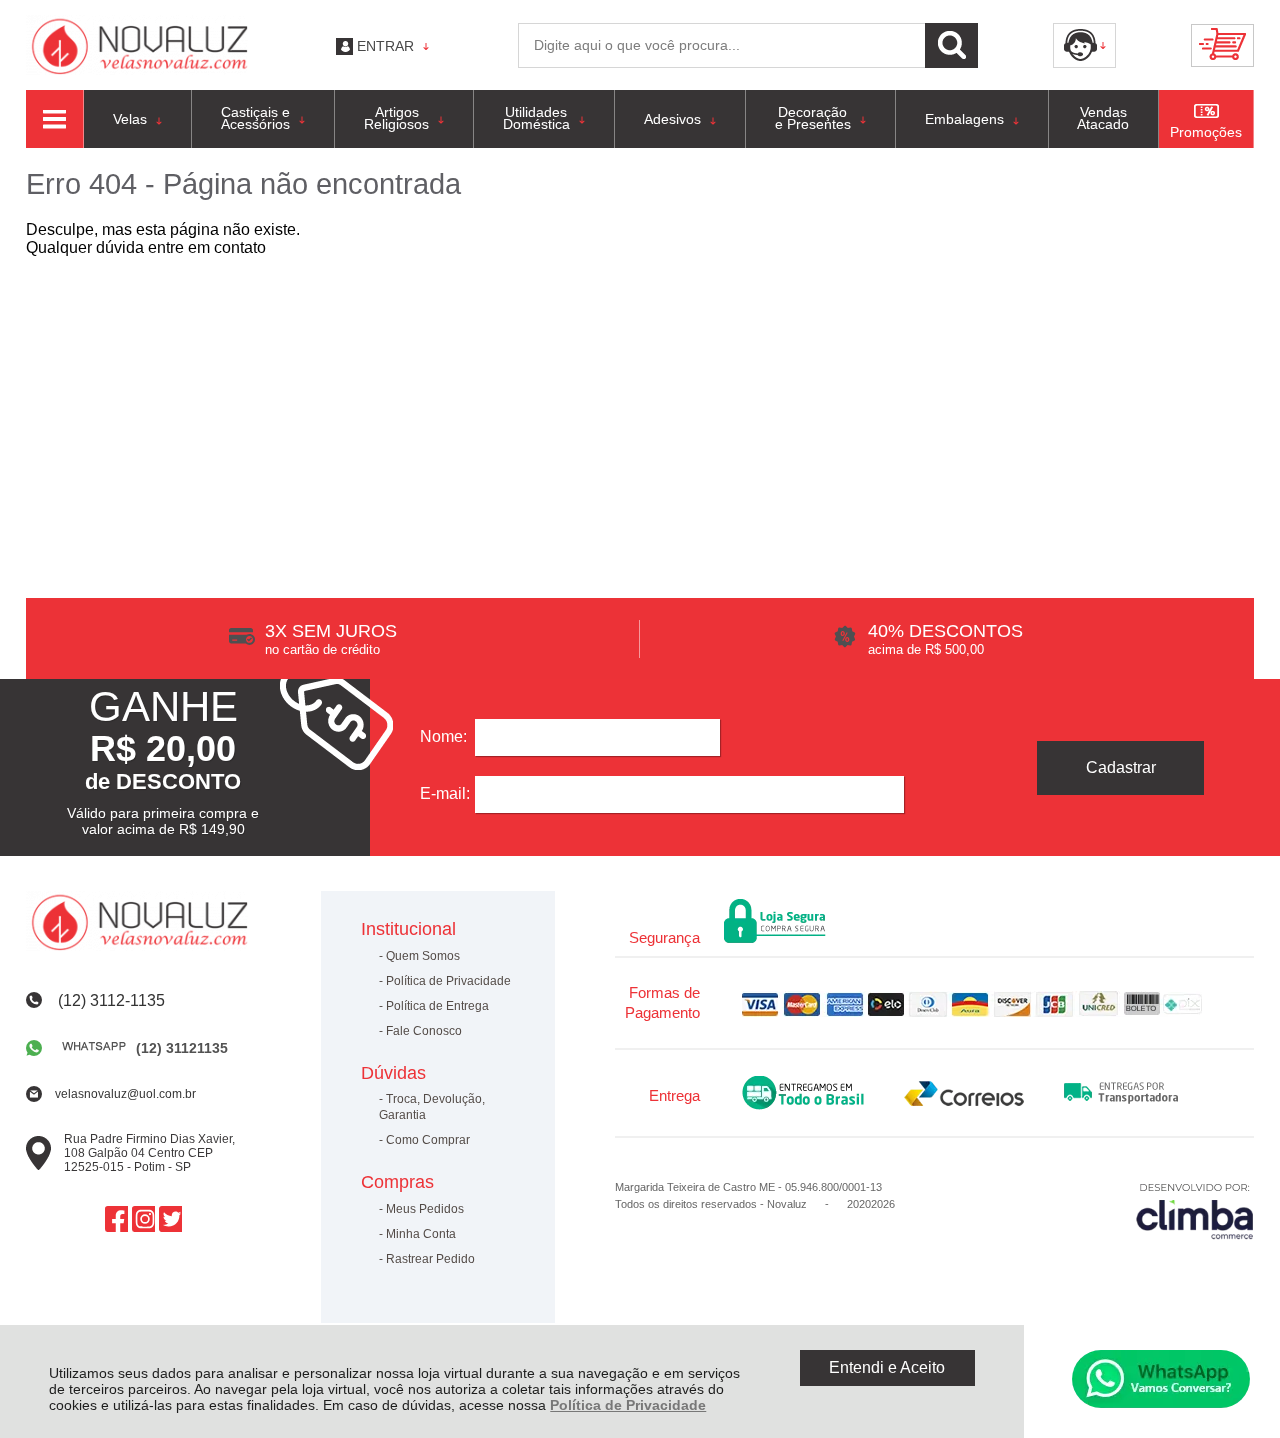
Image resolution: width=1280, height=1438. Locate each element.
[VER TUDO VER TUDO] (55, 119)
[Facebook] (116, 1219)
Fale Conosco (424, 1031)
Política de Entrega (437, 1006)
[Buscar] (951, 45)
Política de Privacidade (628, 1405)
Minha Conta (421, 1234)
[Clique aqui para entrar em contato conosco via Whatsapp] (1161, 1379)
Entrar (385, 46)
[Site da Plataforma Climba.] (1195, 1210)
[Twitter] (170, 1219)
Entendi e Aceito (887, 1367)
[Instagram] (143, 1219)
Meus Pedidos (425, 1209)
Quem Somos (423, 956)
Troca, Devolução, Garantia (432, 1107)
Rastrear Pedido (430, 1259)
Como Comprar (428, 1140)
